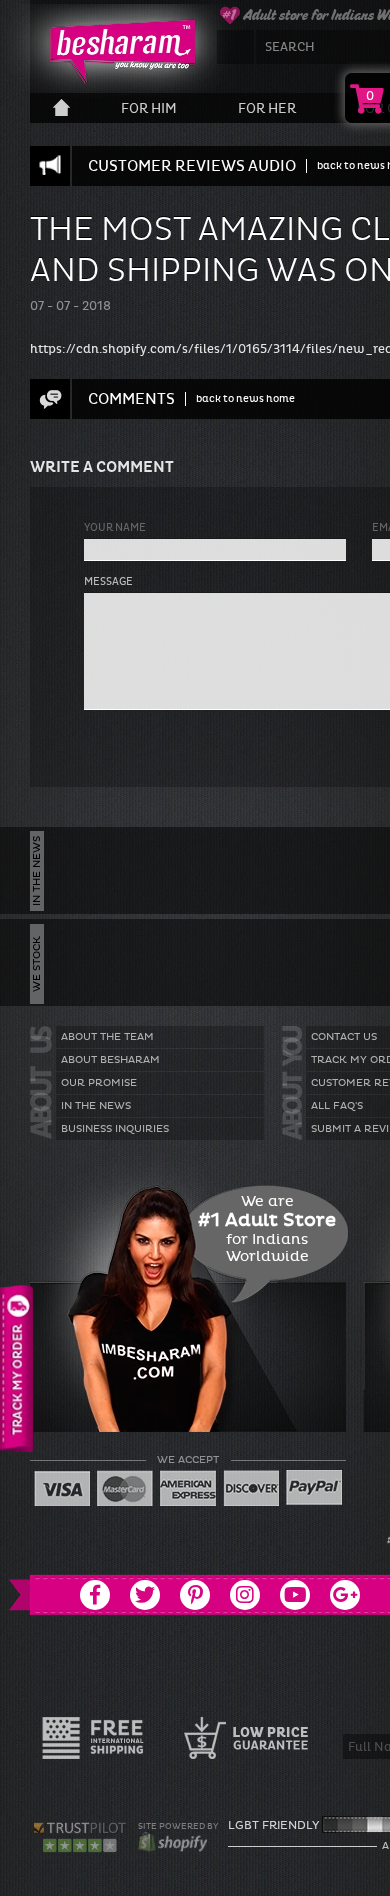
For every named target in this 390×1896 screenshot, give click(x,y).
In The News (96, 1106)
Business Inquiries (115, 1129)
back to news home (245, 398)
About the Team (107, 1037)
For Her (267, 108)
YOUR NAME (115, 527)
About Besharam (110, 1060)
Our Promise (99, 1083)
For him (149, 108)
